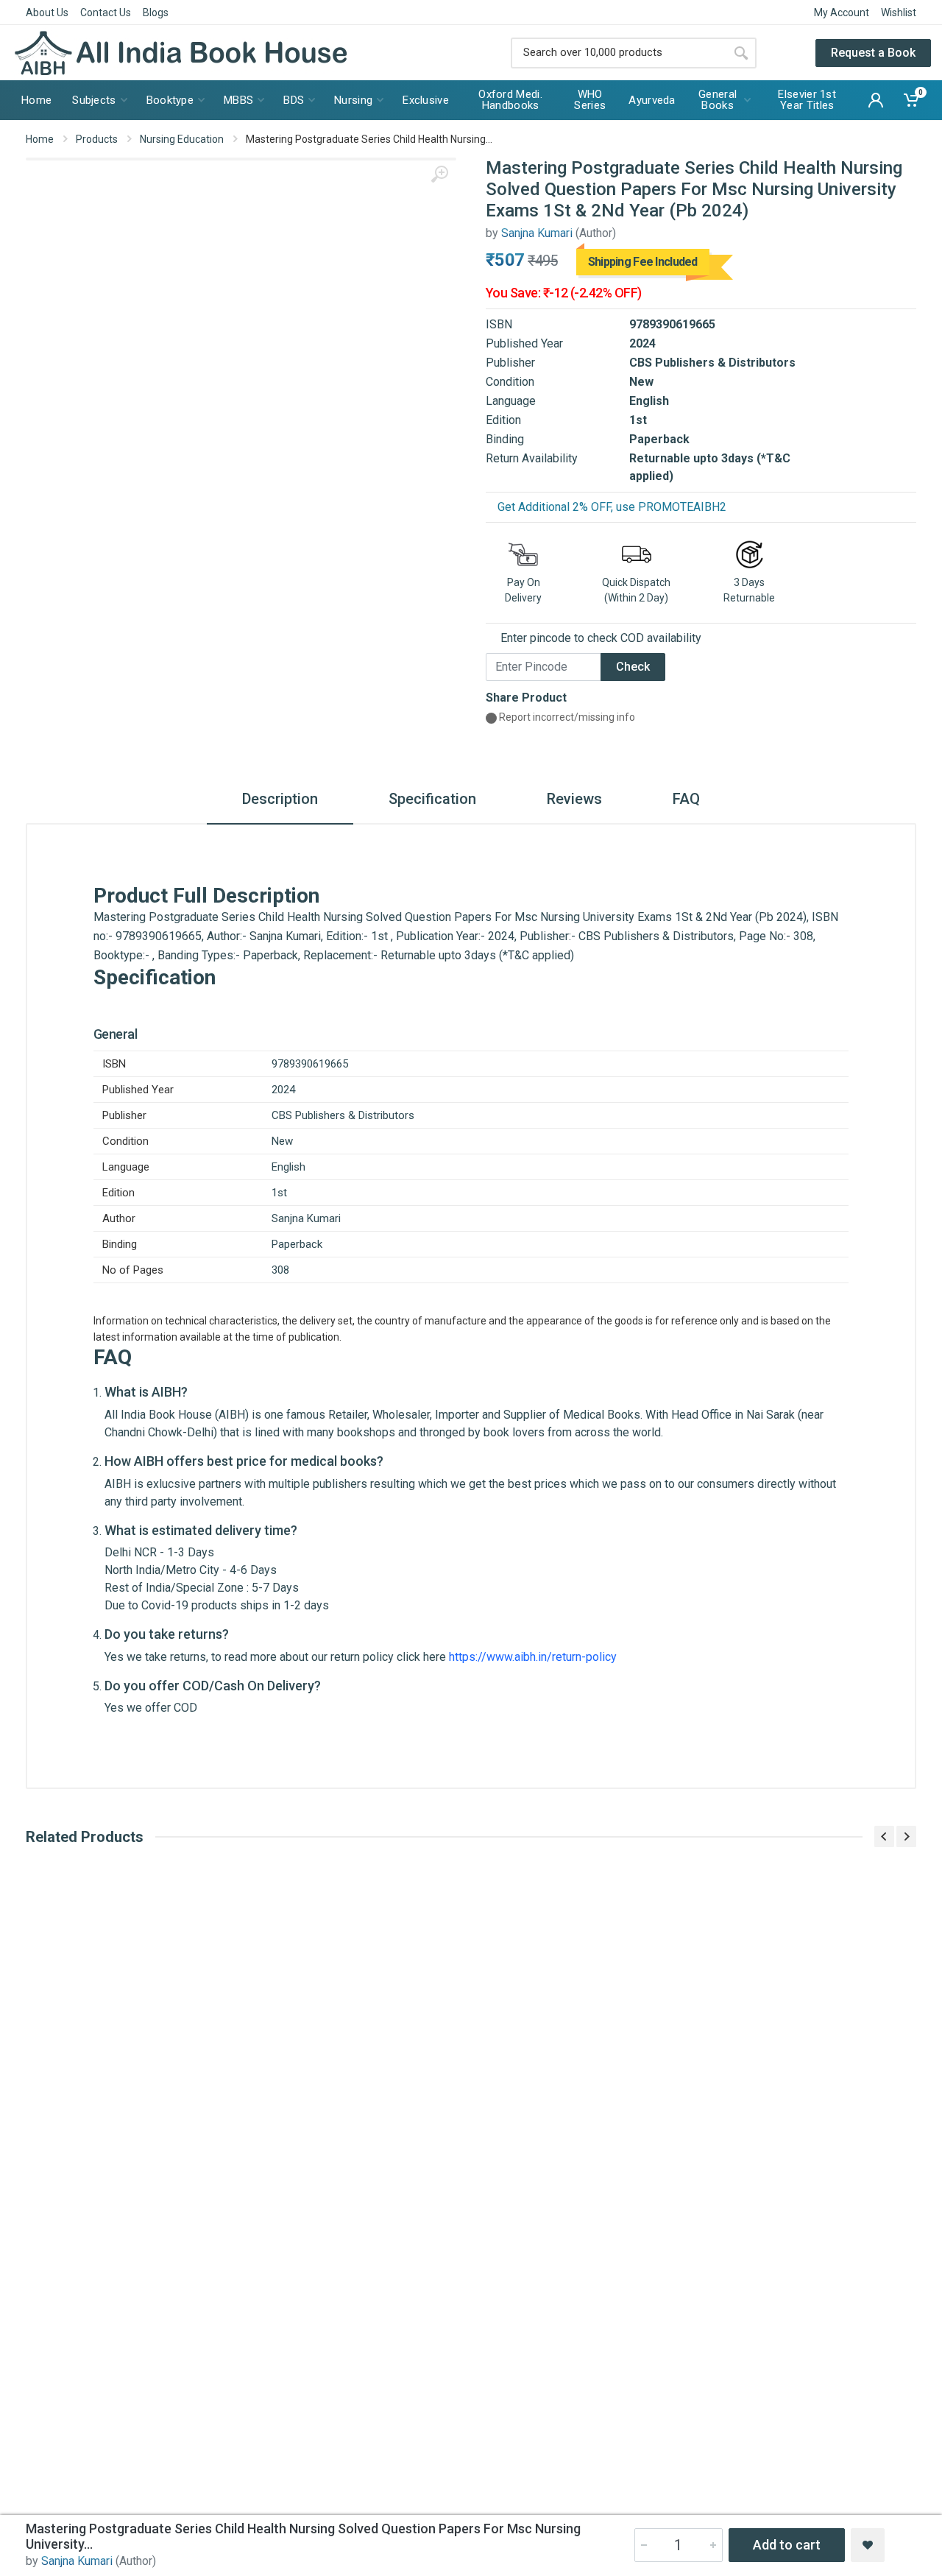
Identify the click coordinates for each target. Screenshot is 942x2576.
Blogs (156, 13)
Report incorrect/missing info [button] (566, 717)
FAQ (686, 799)
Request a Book (873, 53)
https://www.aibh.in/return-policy (533, 1657)
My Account (842, 13)
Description (280, 799)
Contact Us (106, 13)
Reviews (574, 799)
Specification (432, 799)
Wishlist (899, 13)
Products (97, 139)
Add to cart (787, 2545)
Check (633, 667)
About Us (47, 13)
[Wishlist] (868, 2545)
